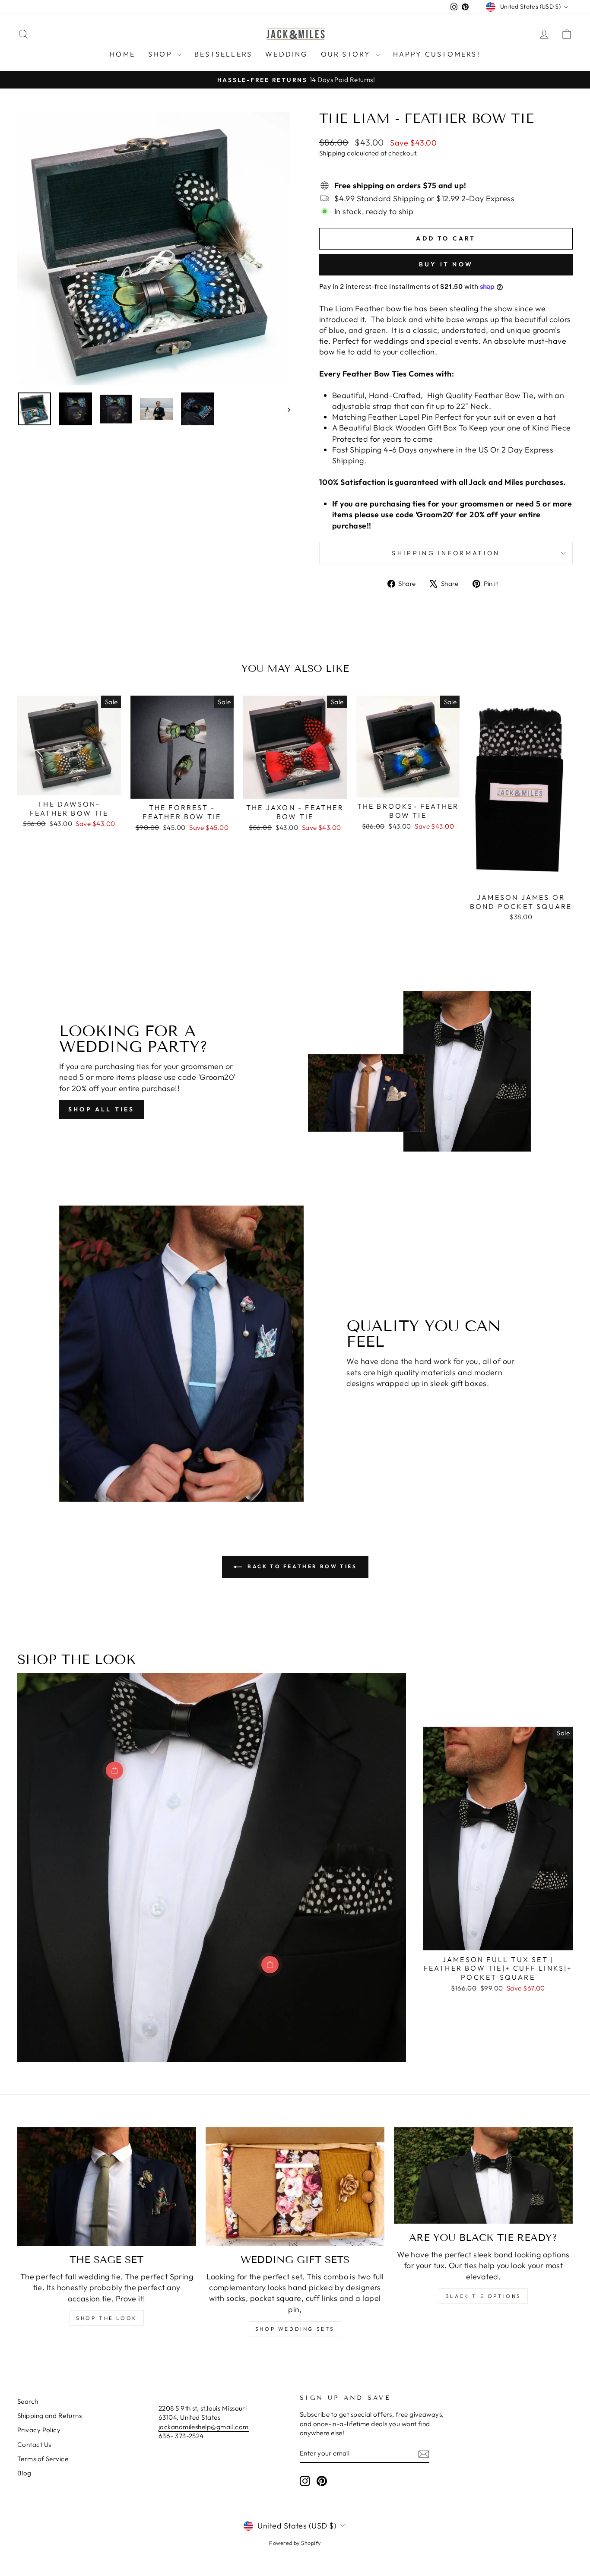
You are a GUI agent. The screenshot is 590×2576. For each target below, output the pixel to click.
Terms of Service (43, 2459)
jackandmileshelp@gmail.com (204, 2427)
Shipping (332, 153)
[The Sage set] (107, 2187)
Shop (162, 54)
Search (28, 2401)
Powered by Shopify (295, 2543)
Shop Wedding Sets (295, 2329)
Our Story (347, 54)
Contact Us (34, 2445)
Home (122, 54)
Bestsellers (223, 54)
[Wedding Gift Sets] (295, 2187)
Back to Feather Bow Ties (301, 1566)
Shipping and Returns (49, 2416)
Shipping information (446, 553)
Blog (24, 2473)
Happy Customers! (437, 54)
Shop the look (107, 2318)
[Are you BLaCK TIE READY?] (483, 2176)
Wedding (286, 54)
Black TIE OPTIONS (483, 2296)
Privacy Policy (39, 2430)
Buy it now (446, 264)
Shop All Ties (102, 1109)
